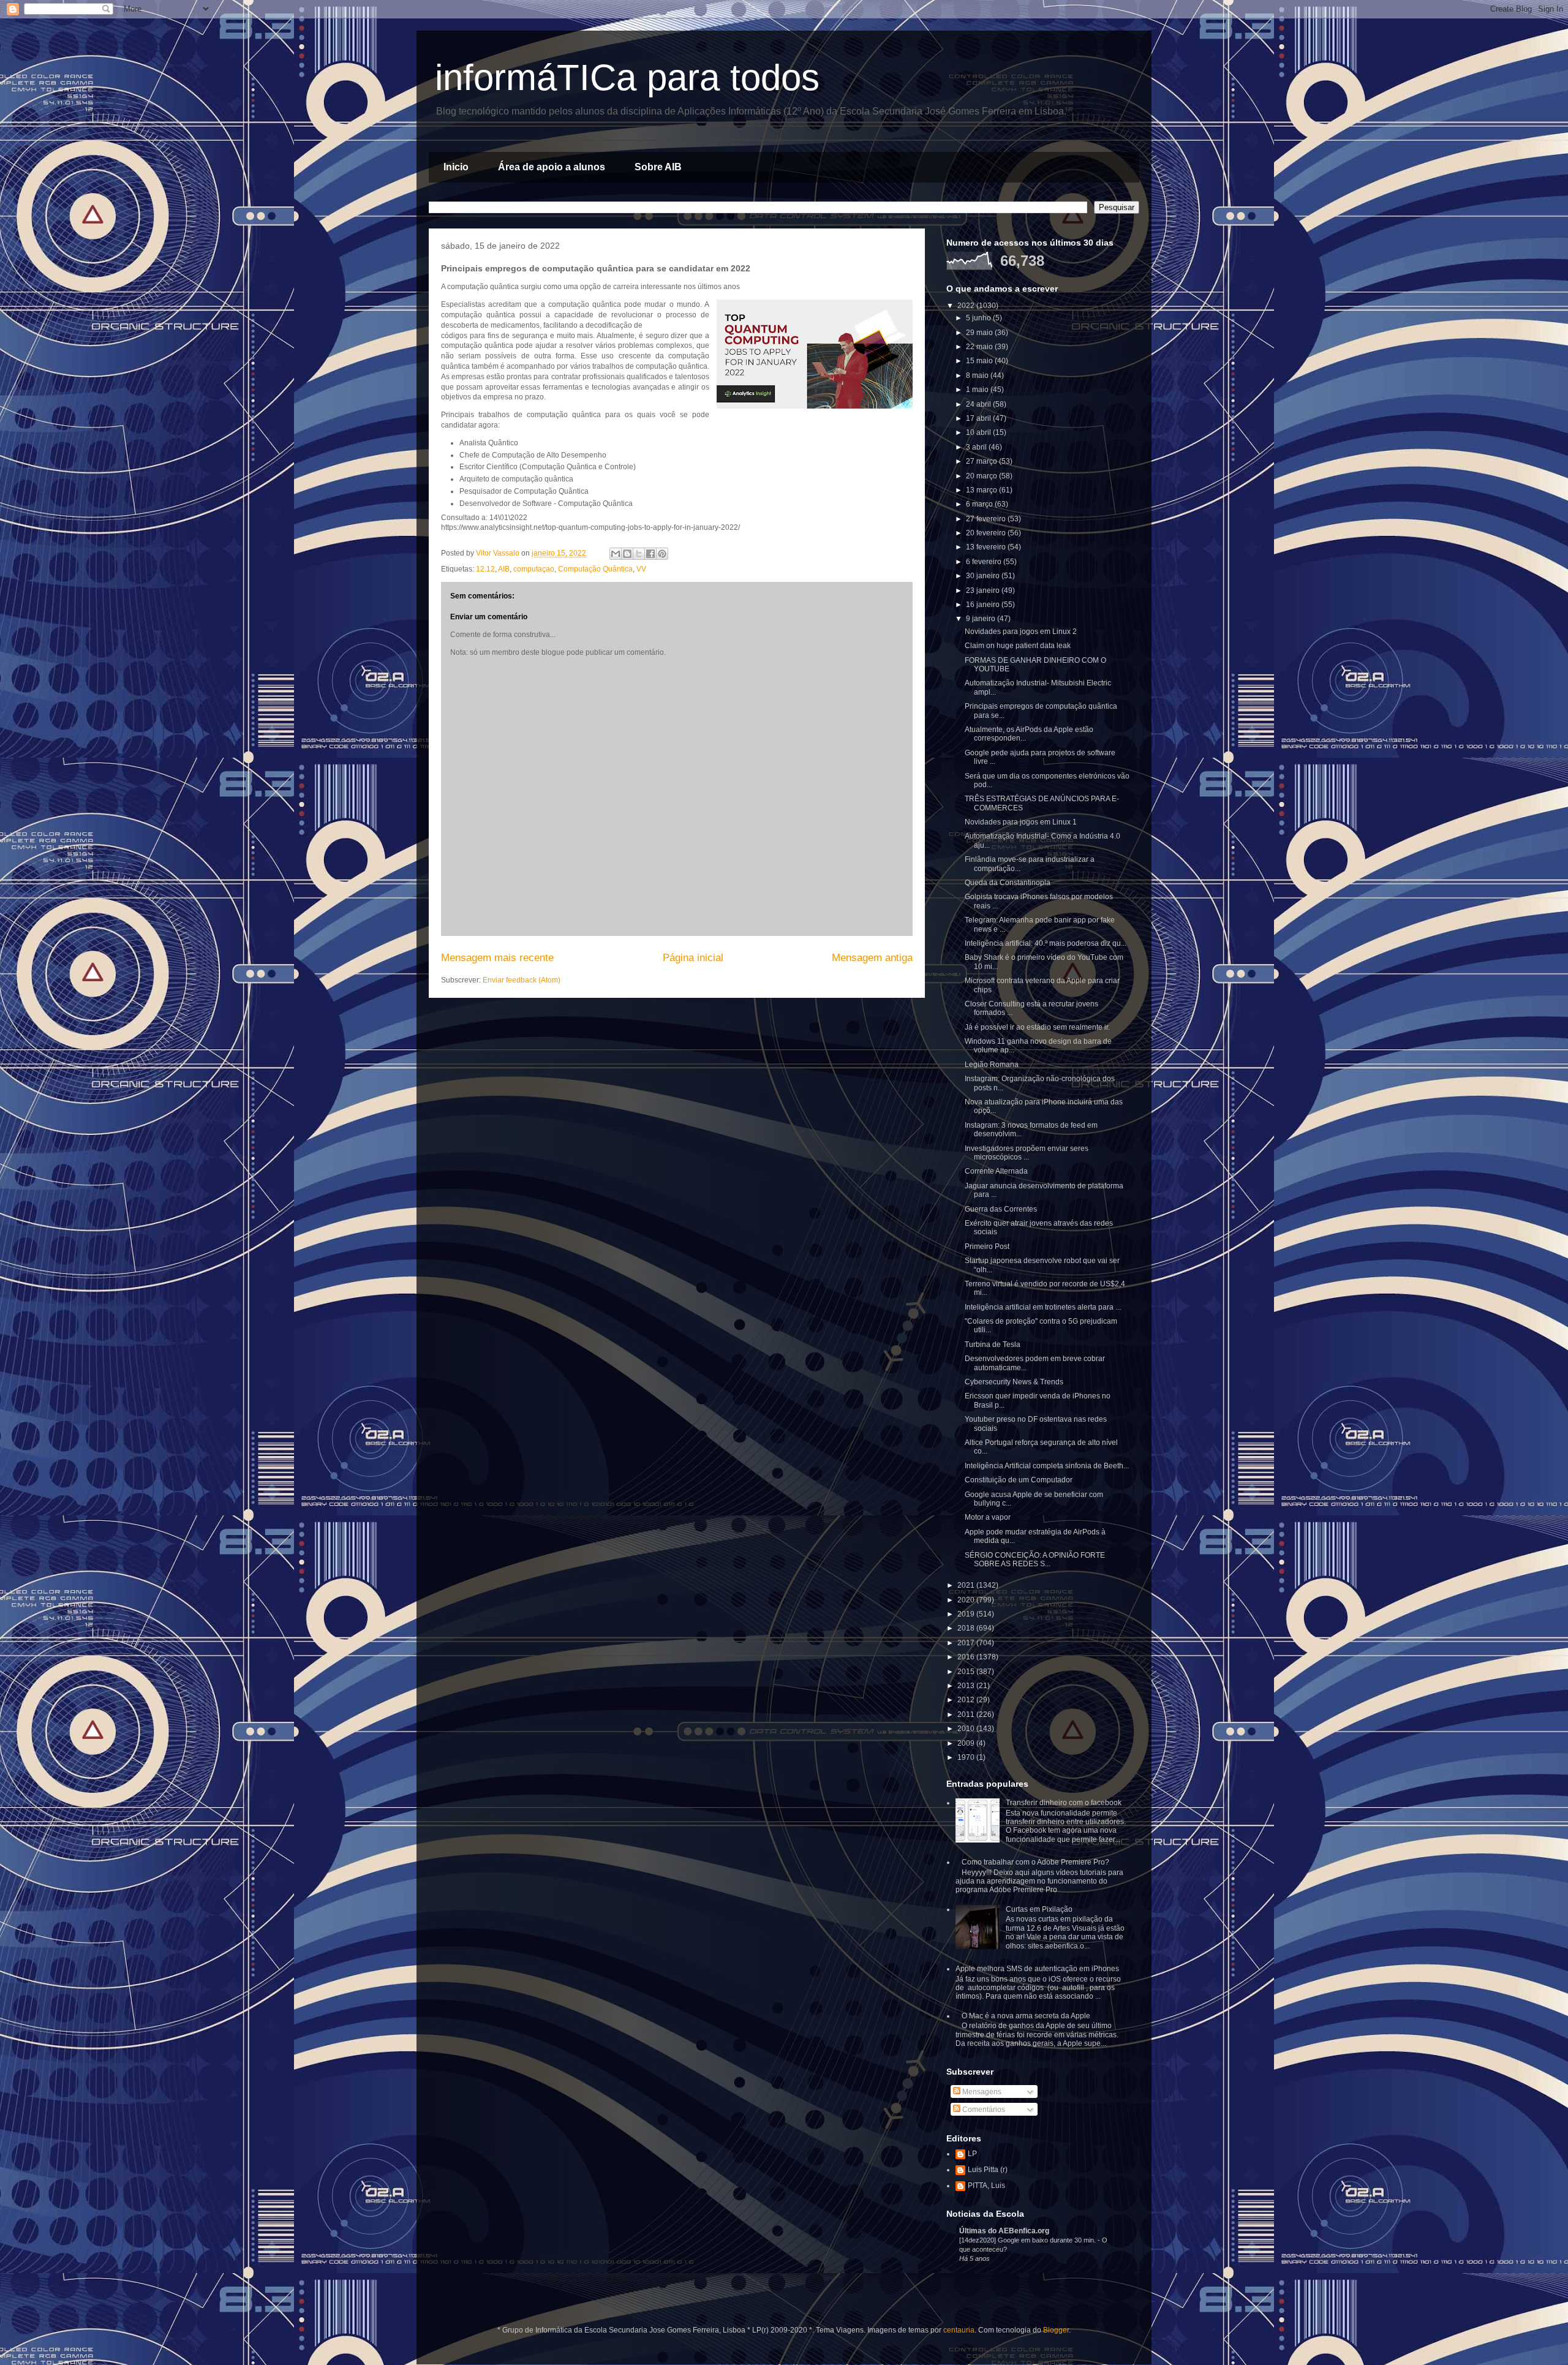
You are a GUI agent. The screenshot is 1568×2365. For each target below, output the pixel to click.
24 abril (979, 404)
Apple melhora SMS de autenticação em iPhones (1037, 1969)
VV (641, 569)
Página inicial (693, 958)
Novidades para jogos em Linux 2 (1021, 632)
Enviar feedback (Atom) (522, 980)
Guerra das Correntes (1001, 1209)
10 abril (979, 432)
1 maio (978, 390)
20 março (982, 476)
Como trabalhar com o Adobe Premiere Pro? (1035, 1862)
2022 (967, 306)
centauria (959, 2330)
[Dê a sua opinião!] (627, 554)
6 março (980, 504)
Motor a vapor (988, 1517)
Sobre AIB (658, 167)
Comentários (983, 2110)
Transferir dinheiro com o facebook (1064, 1803)
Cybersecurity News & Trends (1014, 1382)
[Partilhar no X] (639, 554)
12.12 (485, 569)
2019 (967, 1614)
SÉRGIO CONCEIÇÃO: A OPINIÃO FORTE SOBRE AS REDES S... (1035, 1560)
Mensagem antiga (872, 958)
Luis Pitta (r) (988, 2170)
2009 (967, 1743)
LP (972, 2154)
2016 (967, 1657)
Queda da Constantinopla (1008, 883)
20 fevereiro (987, 533)
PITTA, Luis (986, 2186)
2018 (967, 1628)
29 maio (980, 333)
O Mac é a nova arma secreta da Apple (1026, 2016)
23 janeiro (984, 590)
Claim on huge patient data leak (1018, 646)
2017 (967, 1643)
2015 (967, 1672)
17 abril (979, 418)
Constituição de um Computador (1019, 1480)
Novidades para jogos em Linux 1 (1021, 822)
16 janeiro (984, 605)
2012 (967, 1700)
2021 (967, 1585)
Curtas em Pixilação (1039, 1909)
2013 (967, 1686)
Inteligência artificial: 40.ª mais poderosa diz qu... (1046, 943)
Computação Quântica (595, 569)
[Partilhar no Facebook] (650, 554)
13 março (982, 490)
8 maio (978, 375)
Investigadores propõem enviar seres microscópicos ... (1027, 1153)
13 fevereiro (987, 547)
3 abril (977, 447)
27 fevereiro (987, 519)
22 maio (980, 347)
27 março (982, 461)
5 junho (979, 318)
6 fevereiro (985, 562)
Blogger (1056, 2330)
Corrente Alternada (996, 1171)
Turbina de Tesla (993, 1345)
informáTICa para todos (627, 77)
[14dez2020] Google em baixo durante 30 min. (1028, 2240)
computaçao (534, 569)
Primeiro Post (987, 1247)
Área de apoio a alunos (552, 167)
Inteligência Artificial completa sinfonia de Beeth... (1047, 1466)
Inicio (456, 167)
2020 (967, 1600)
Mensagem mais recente (497, 958)
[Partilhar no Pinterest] (662, 554)
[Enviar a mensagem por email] (616, 554)
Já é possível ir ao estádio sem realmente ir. (1037, 1027)
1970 (967, 1757)
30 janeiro (984, 576)
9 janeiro (982, 619)
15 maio (980, 361)
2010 (967, 1729)
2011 (967, 1714)
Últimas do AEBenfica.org (1004, 2231)
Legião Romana (992, 1065)
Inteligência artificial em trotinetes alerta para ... (1043, 1307)
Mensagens (981, 2092)
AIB (504, 569)
